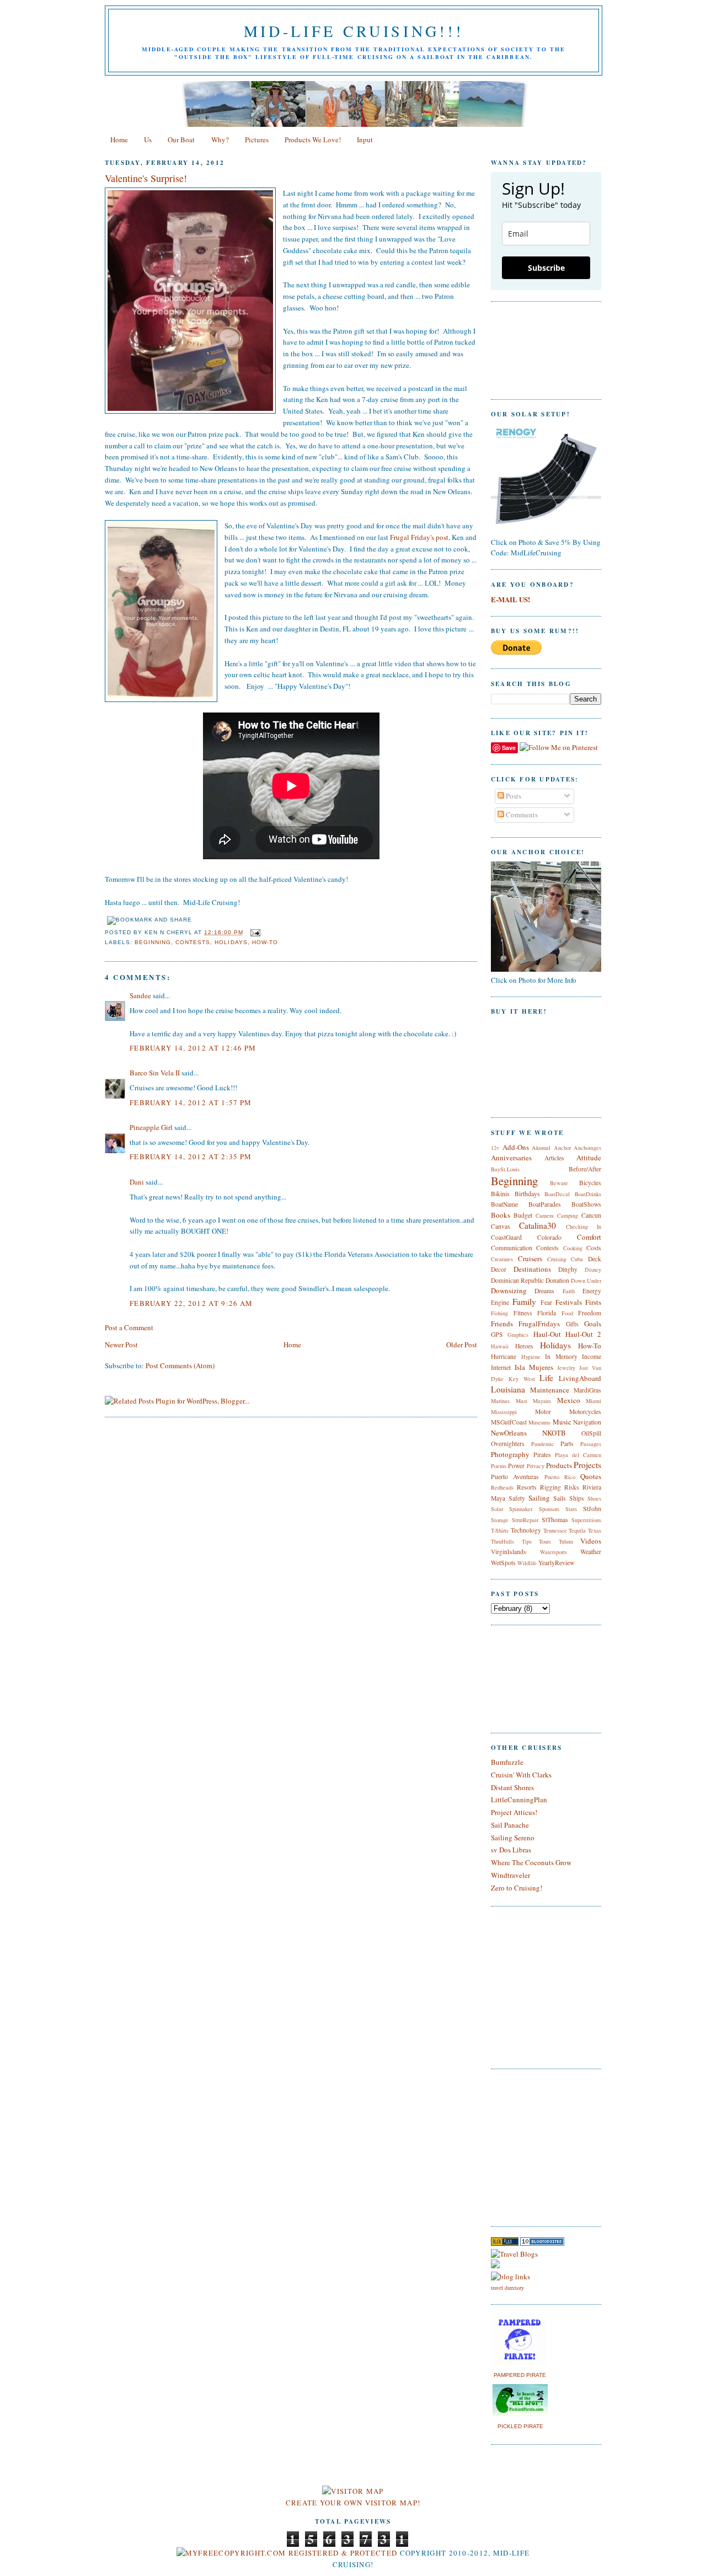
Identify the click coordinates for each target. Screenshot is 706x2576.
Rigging (550, 1487)
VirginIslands (509, 1552)
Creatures (502, 1259)
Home (119, 140)
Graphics (518, 1335)
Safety (517, 1498)
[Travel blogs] (505, 2243)
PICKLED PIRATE (520, 2426)
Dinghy (568, 1269)
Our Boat (181, 140)
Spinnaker (521, 1509)
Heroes (524, 1346)
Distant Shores (512, 1787)
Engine (500, 1302)
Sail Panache (510, 1825)
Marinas (500, 1401)
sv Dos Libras (511, 1850)
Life (546, 1378)
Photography (510, 1454)
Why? (220, 140)
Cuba (577, 1259)
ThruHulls (502, 1541)
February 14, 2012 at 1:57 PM (191, 1102)
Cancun (591, 1215)
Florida (547, 1313)
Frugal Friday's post (419, 537)
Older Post (462, 1345)
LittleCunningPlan (519, 1800)
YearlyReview (556, 1563)
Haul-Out (547, 1334)
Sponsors (549, 1509)
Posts (513, 796)
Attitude (589, 1158)
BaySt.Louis (505, 1169)
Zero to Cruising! (517, 1888)
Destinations (532, 1269)
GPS (497, 1334)
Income (592, 1356)
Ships (577, 1498)
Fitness (523, 1313)
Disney (593, 1270)
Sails (560, 1498)
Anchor (562, 1148)
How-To (265, 942)
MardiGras (587, 1390)
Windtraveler (510, 1875)
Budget (523, 1215)
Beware (559, 1183)
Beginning (153, 942)
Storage (500, 1520)
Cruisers (530, 1258)
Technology (526, 1530)
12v (495, 1148)
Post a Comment (129, 1327)
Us (148, 140)
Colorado (549, 1237)
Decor (499, 1269)
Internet (501, 1367)
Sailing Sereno (513, 1838)
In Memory (561, 1356)
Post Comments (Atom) (180, 1365)
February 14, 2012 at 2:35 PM (191, 1156)
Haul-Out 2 (583, 1334)
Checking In (584, 1227)
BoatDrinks (588, 1194)
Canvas (501, 1226)
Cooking (573, 1248)
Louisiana (508, 1389)
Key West (522, 1379)
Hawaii (500, 1346)
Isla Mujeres (534, 1367)
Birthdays (527, 1194)
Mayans (542, 1401)
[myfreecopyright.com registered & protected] (287, 2553)
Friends (502, 1324)
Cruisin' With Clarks (521, 1775)
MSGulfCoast (509, 1422)
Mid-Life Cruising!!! (354, 31)
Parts (567, 1444)
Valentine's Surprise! (146, 178)
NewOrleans (509, 1433)
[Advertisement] (524, 2146)
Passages (591, 1444)
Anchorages (587, 1148)
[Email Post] (254, 932)
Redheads (502, 1487)
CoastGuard (506, 1237)
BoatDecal (557, 1194)
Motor (543, 1412)
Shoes (594, 1498)
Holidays (231, 942)
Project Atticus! (514, 1812)
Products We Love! (313, 140)
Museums (539, 1422)
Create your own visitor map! (353, 2503)
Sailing (539, 1498)
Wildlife (527, 1563)
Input (365, 140)
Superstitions (586, 1520)
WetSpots (503, 1563)
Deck (595, 1259)
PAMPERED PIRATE (520, 2375)
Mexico (569, 1400)
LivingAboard (580, 1378)
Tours (545, 1541)
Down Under (586, 1281)
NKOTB (554, 1433)
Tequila (577, 1530)
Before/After (585, 1169)
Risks (572, 1487)
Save (509, 748)
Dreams (544, 1291)
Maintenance (550, 1390)
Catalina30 (537, 1225)
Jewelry (566, 1368)
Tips (527, 1541)
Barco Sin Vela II (155, 1073)
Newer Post (121, 1345)
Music (562, 1422)
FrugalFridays (539, 1324)
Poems (499, 1466)
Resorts (527, 1487)
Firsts (593, 1302)
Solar (497, 1509)
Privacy (536, 1466)
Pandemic (543, 1444)
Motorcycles (585, 1412)
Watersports (553, 1552)
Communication (512, 1248)
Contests (193, 942)
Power (516, 1466)
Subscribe (546, 268)
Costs (594, 1248)
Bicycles (590, 1183)
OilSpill (591, 1433)
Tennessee (555, 1530)
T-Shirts (500, 1530)
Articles (554, 1158)
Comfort (589, 1237)
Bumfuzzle (507, 1762)
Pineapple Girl (151, 1127)
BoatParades (545, 1204)
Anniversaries (511, 1158)
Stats (571, 1509)
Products (559, 1465)
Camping (568, 1215)
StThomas (555, 1520)
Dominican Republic (517, 1280)
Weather (591, 1552)
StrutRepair (525, 1520)
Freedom (590, 1313)
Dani (137, 1182)
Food (567, 1313)
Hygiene (531, 1357)
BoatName (504, 1204)
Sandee (140, 995)
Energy (592, 1291)
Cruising (557, 1259)
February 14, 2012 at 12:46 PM (193, 1048)
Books (501, 1215)
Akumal (541, 1148)
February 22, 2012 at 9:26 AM (191, 1303)
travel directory (507, 2288)
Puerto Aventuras (515, 1477)
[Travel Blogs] (514, 2254)
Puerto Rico (560, 1477)
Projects (587, 1465)
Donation (557, 1280)
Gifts (572, 1324)
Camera (545, 1215)
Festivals (569, 1302)
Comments (521, 815)
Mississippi (504, 1412)
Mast (522, 1401)
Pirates (542, 1455)
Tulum (566, 1541)
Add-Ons (516, 1147)
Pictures (257, 140)
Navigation (587, 1422)
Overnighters (508, 1444)
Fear (546, 1302)
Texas (595, 1530)
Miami (593, 1401)
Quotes (591, 1476)
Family (524, 1302)
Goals (593, 1324)
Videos (591, 1541)
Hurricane (504, 1356)
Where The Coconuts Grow (531, 1862)
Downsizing (509, 1290)
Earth (569, 1291)
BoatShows (586, 1204)
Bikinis (500, 1194)
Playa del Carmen (578, 1455)
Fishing (499, 1313)
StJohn (592, 1509)
